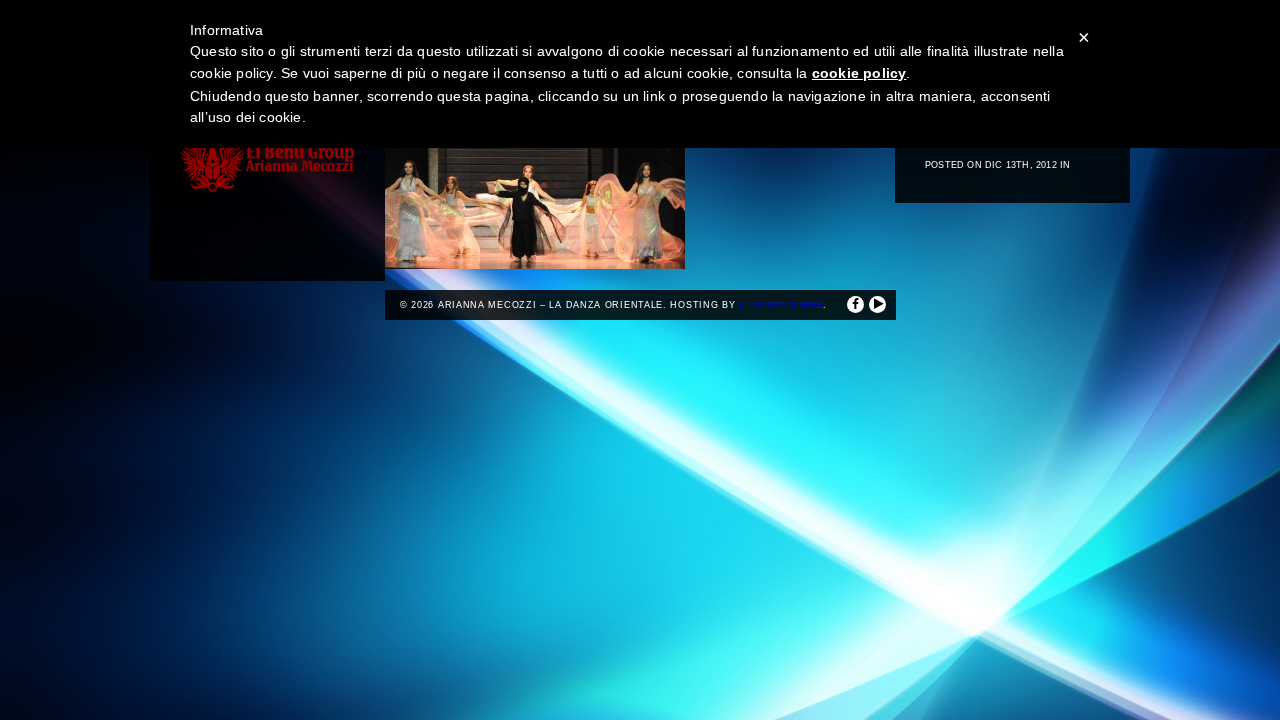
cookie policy (859, 73)
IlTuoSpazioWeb (781, 305)
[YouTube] (877, 304)
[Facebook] (855, 304)
